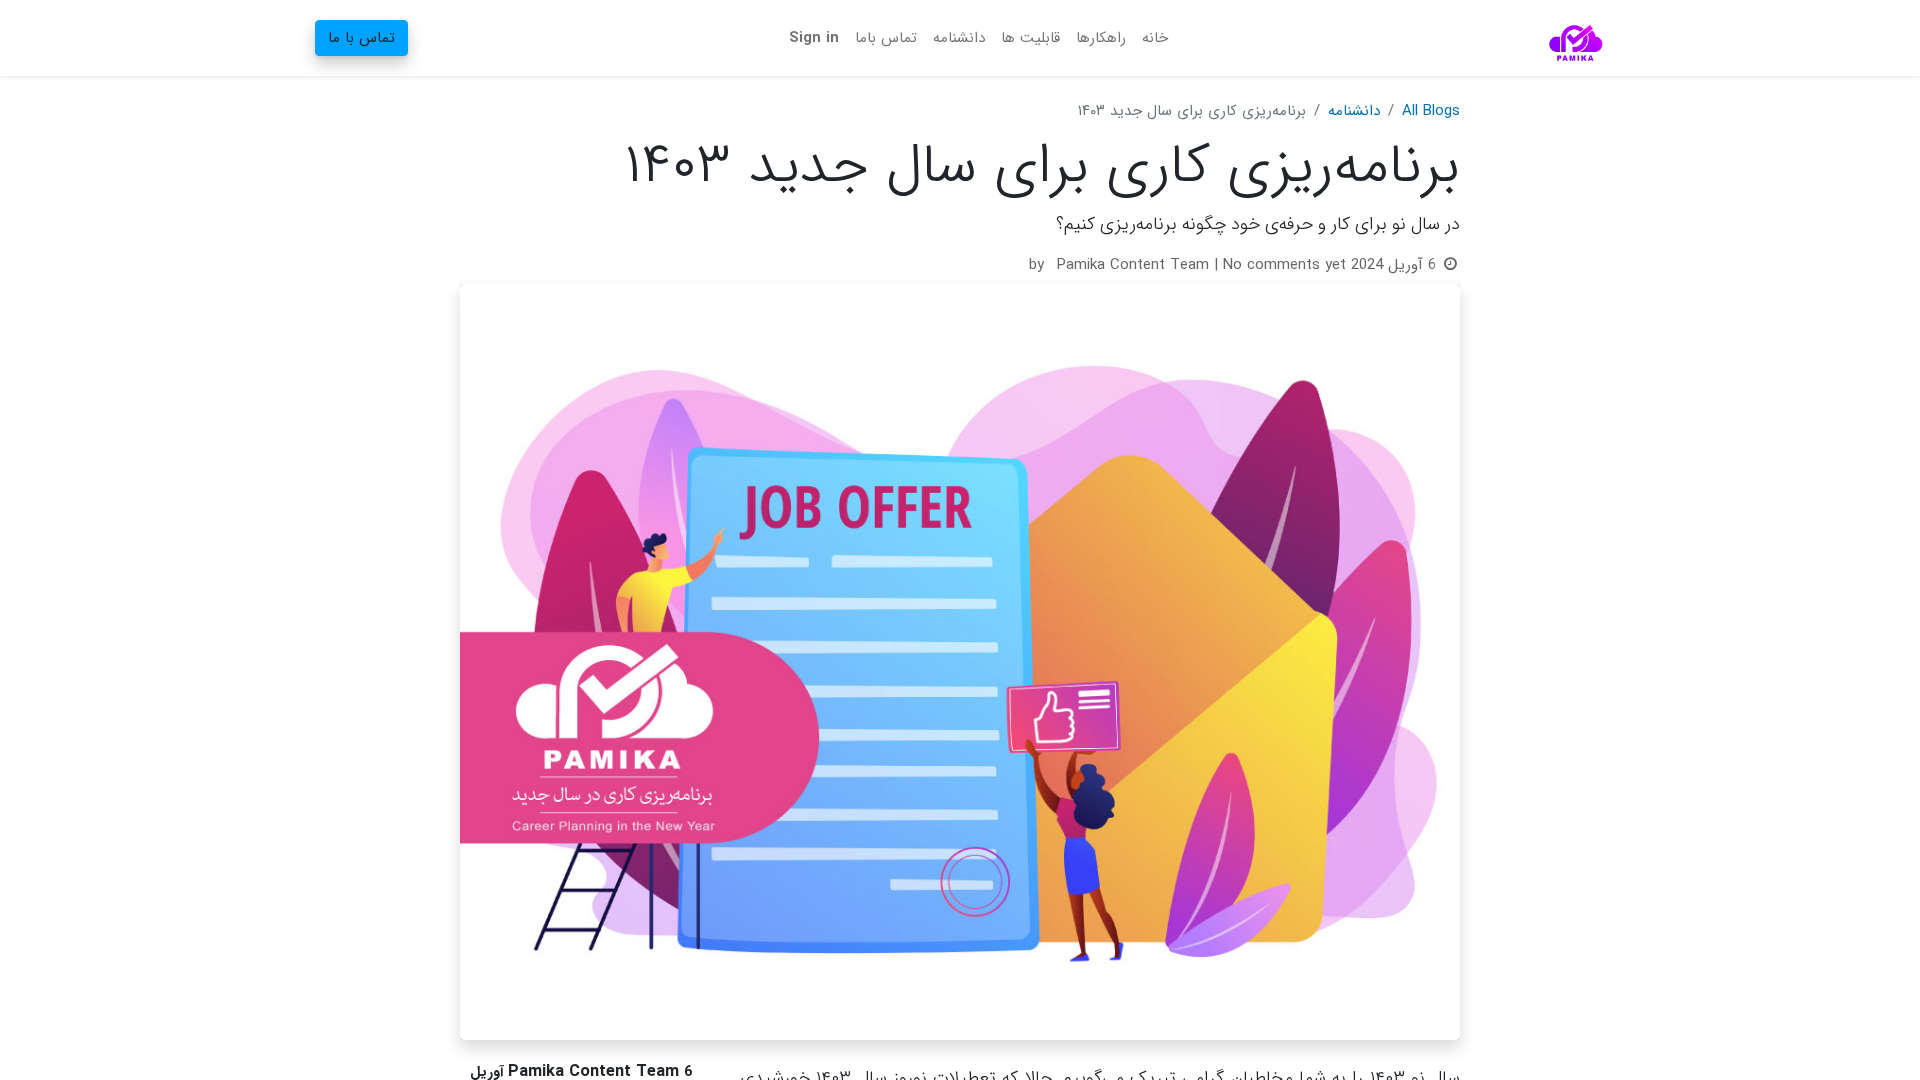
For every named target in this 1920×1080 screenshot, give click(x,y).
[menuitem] (1155, 38)
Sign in (814, 38)
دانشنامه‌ (1354, 111)
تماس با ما (361, 38)
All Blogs (1431, 111)
